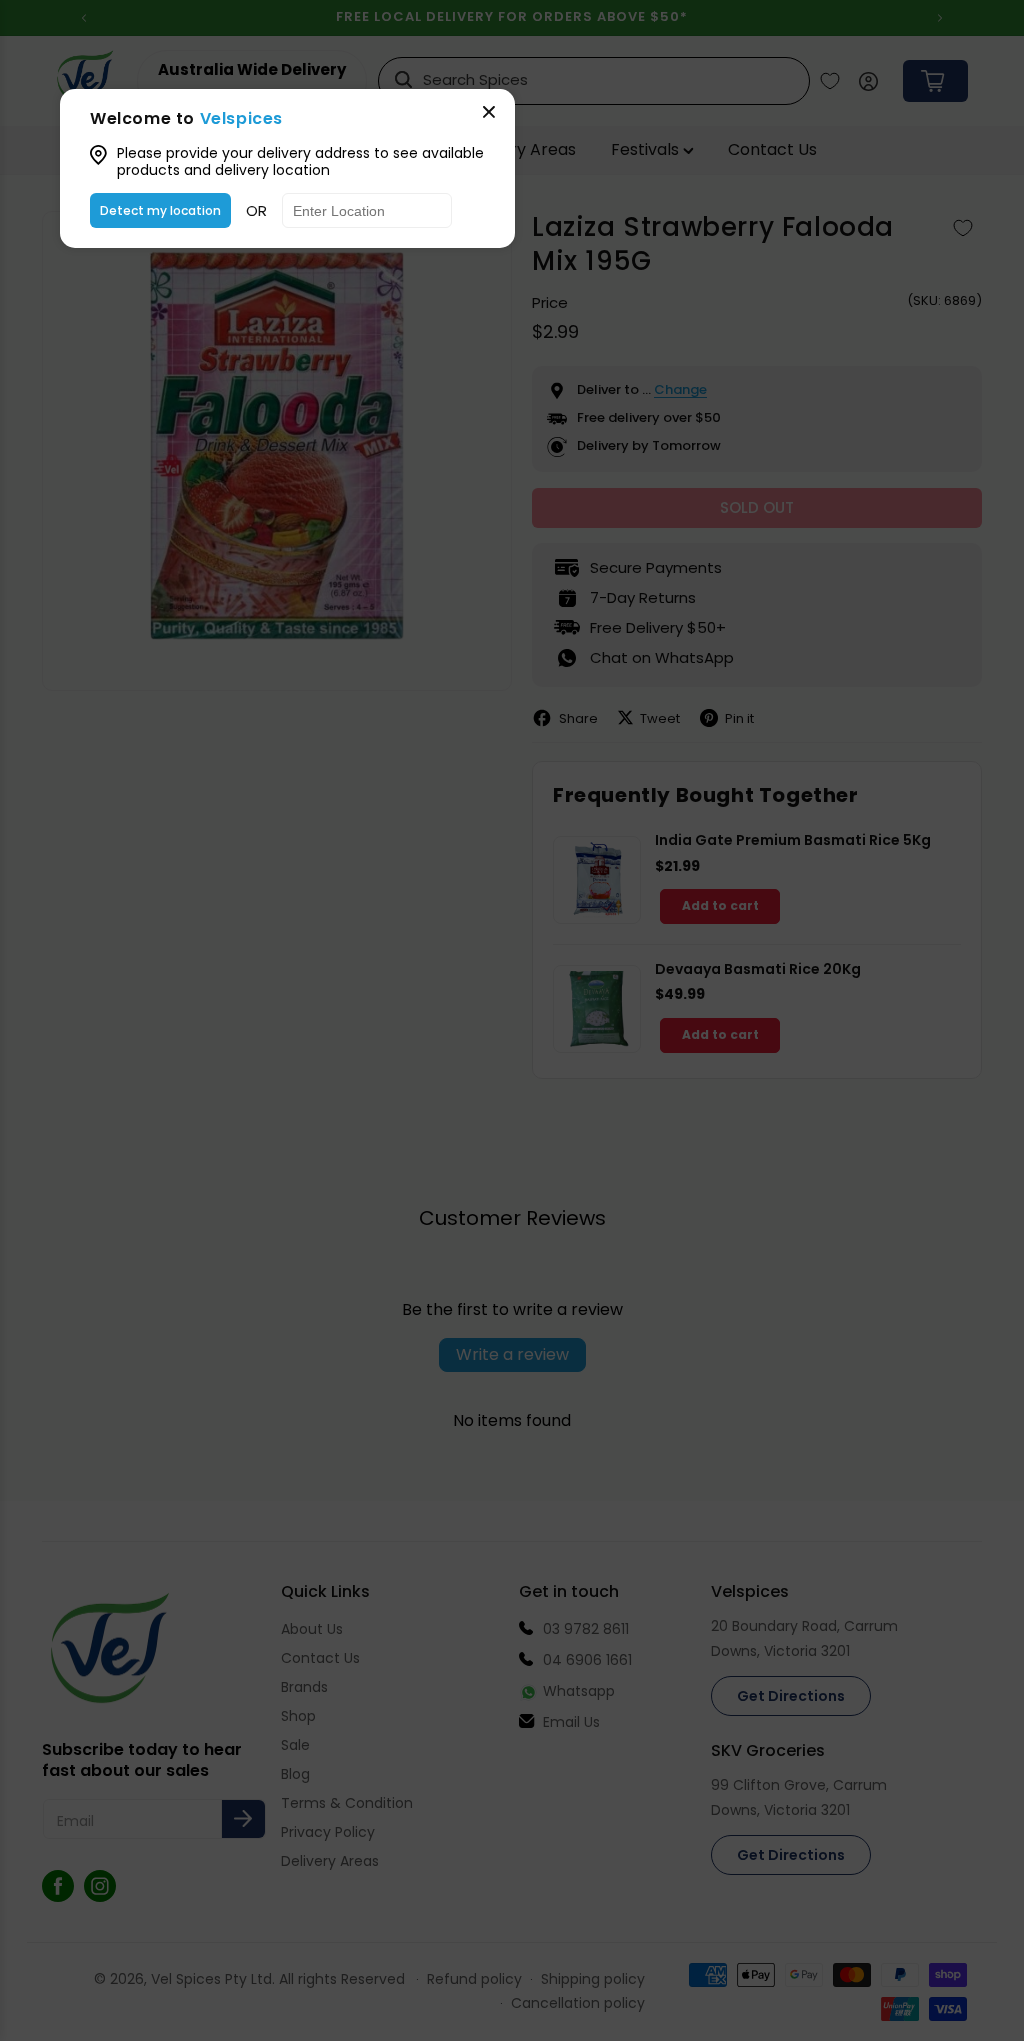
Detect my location (160, 210)
